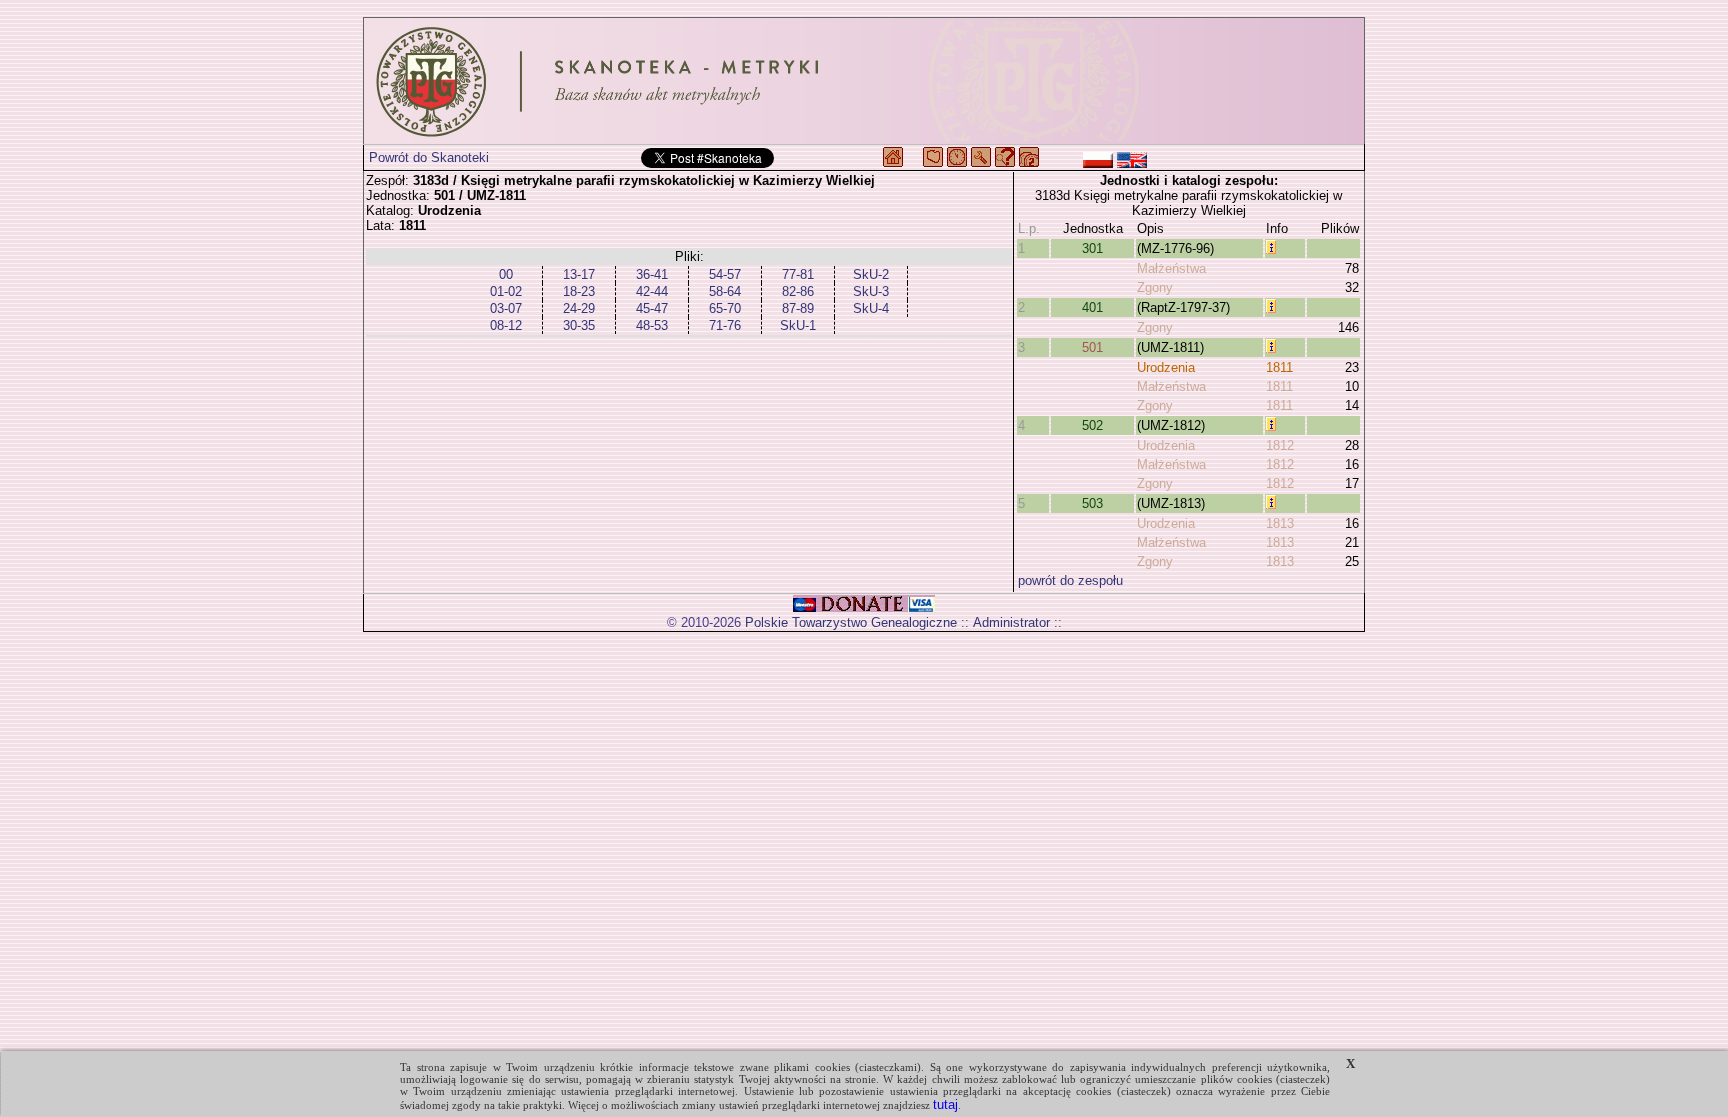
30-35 (579, 325)
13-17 (579, 274)
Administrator (1011, 622)
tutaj (945, 1104)
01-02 (506, 291)
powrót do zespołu (1070, 580)
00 (506, 274)
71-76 (725, 325)
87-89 (798, 308)
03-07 (506, 308)
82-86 (798, 291)
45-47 (652, 308)
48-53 (652, 325)
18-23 (579, 291)
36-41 (652, 274)
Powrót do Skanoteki (429, 157)
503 (1092, 503)
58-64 (725, 291)
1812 (1280, 445)
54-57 (725, 274)
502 (1092, 425)
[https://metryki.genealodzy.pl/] (864, 81)
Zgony (1155, 287)
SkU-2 (871, 274)
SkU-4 (871, 308)
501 (1092, 347)
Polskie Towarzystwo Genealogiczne (851, 622)
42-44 (652, 291)
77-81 (798, 274)
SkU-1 (798, 325)
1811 (1279, 367)
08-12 (506, 325)
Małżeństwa (1171, 268)
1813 (1280, 523)
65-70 (725, 308)
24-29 (579, 308)
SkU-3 (871, 291)
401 (1092, 307)
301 (1092, 248)
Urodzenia (1166, 367)
